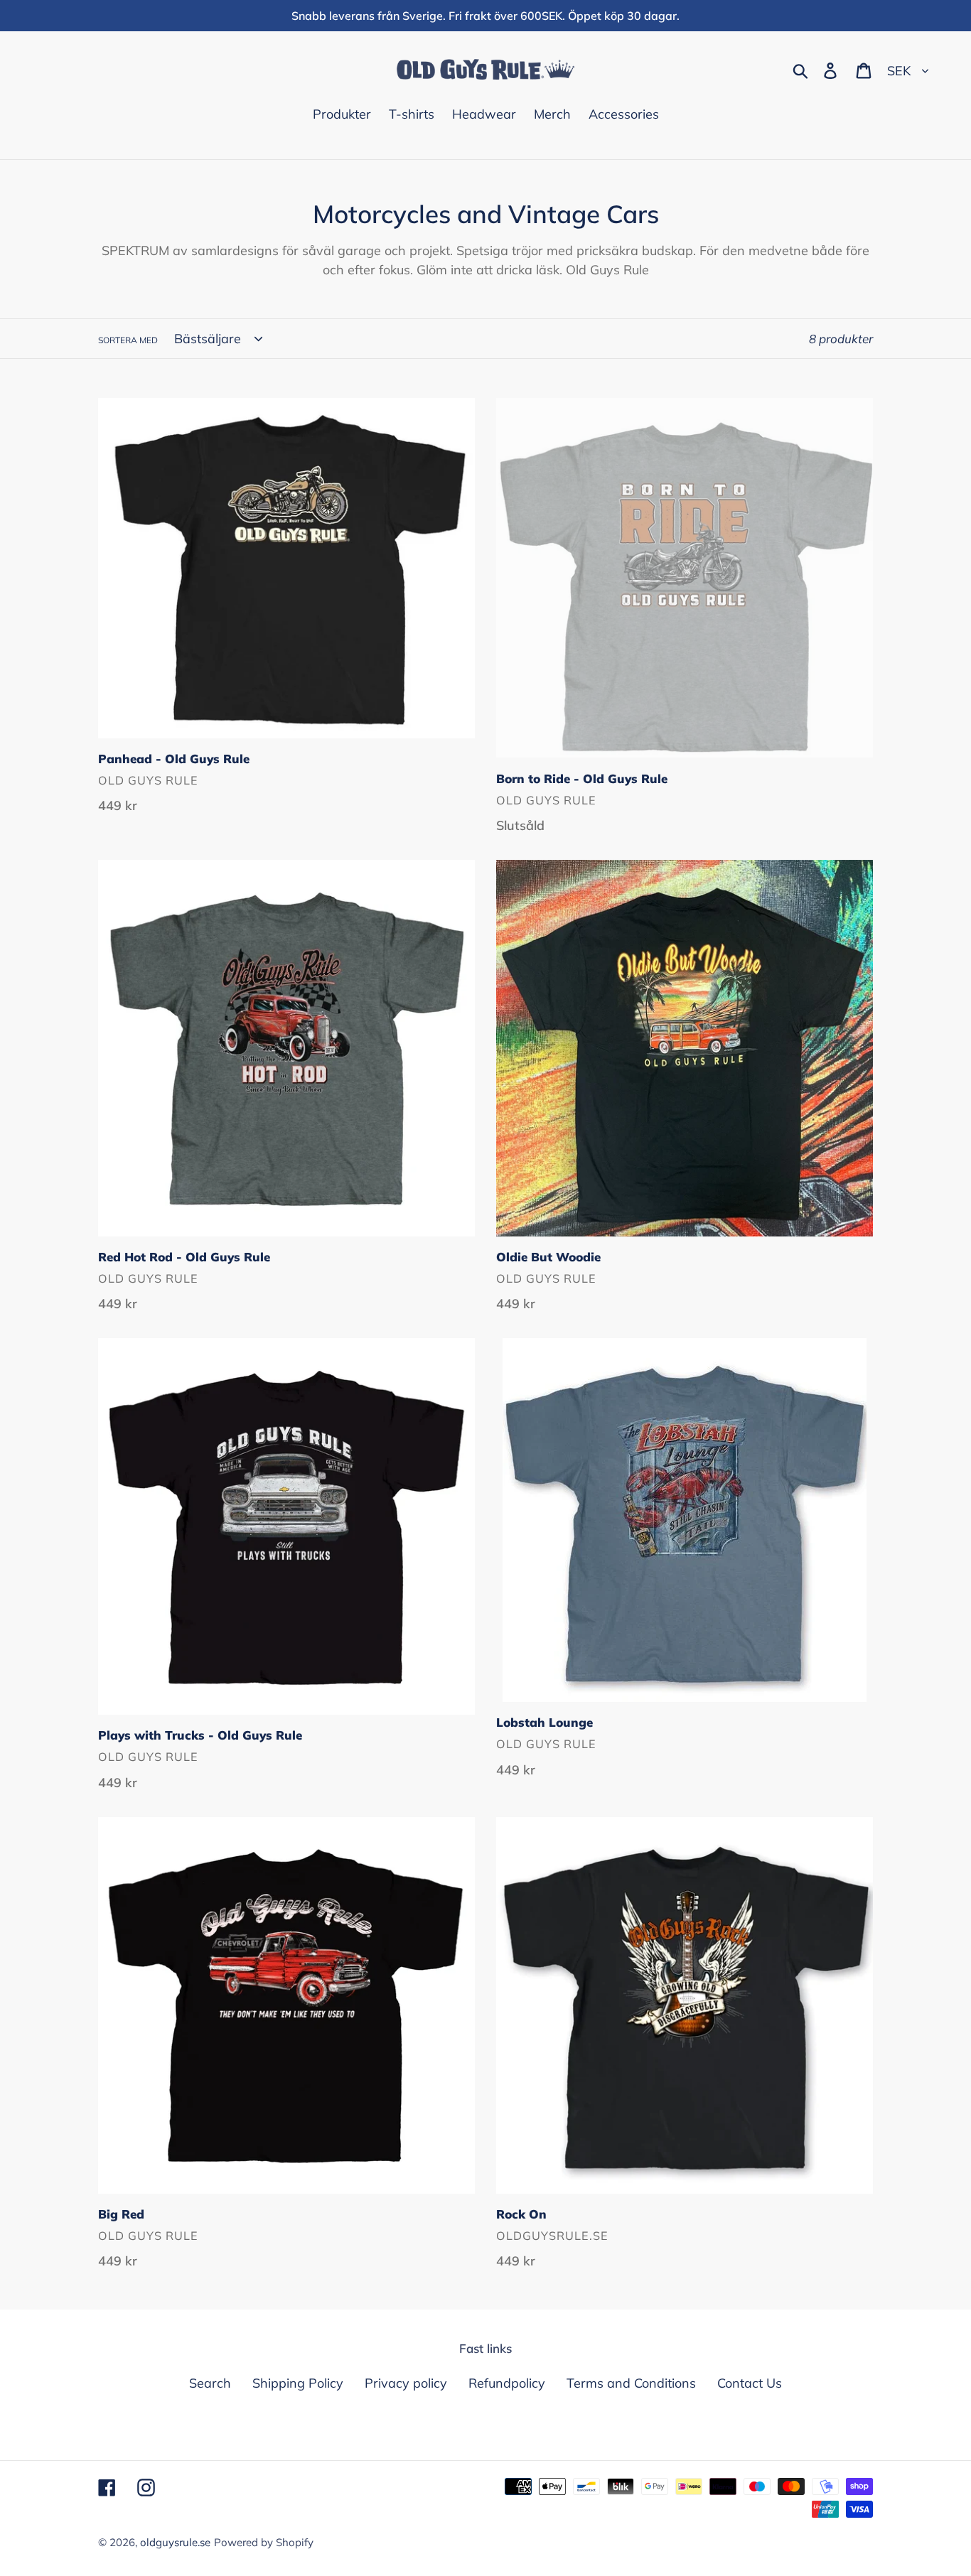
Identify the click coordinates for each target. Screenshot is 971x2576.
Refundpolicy (507, 2383)
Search (210, 2383)
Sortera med (128, 340)
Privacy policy (406, 2383)
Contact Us (750, 2383)
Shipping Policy (298, 2383)
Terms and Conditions (631, 2383)
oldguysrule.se (175, 2542)
